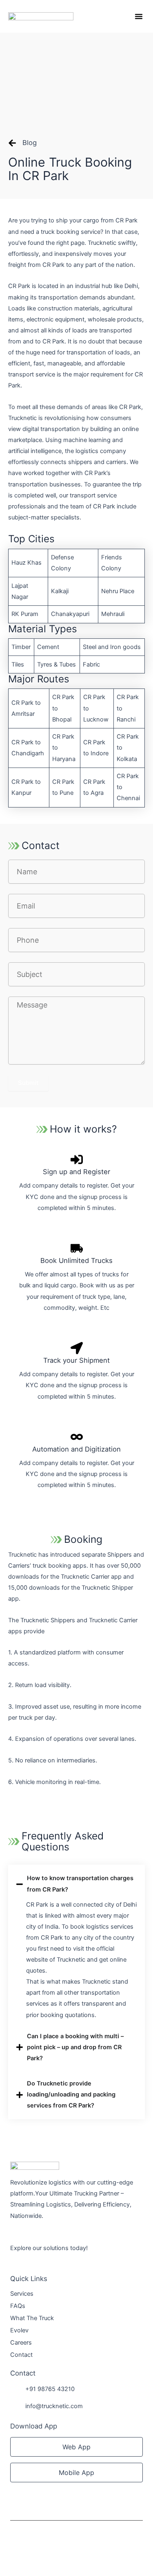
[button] (139, 16)
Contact (21, 2355)
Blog (30, 143)
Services (22, 2294)
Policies (21, 2552)
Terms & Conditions (62, 2552)
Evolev (19, 2330)
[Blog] (12, 143)
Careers (21, 2343)
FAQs (18, 2306)
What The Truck (32, 2318)
